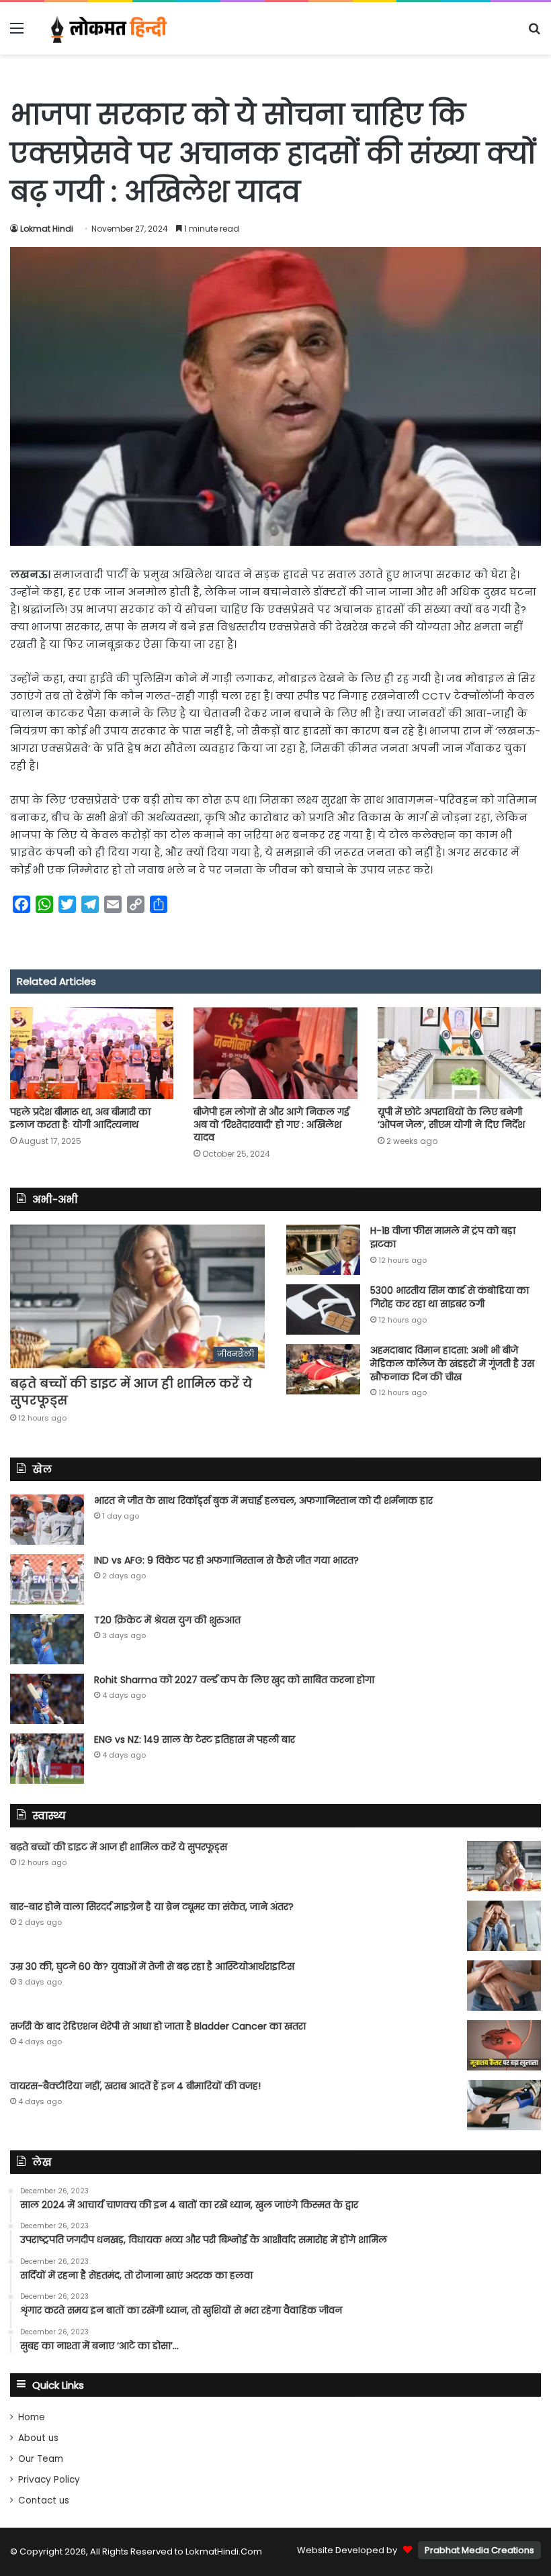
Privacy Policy (49, 2480)
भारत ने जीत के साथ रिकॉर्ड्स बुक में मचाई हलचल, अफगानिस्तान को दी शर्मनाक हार (263, 1500)
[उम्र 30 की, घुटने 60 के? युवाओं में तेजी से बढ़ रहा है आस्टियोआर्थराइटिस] (504, 1986)
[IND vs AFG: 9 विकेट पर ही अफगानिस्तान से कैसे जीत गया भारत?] (47, 1579)
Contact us (44, 2500)
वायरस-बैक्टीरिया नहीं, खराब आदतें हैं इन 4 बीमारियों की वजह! (135, 2086)
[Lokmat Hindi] (108, 28)
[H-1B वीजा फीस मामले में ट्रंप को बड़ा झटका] (323, 1250)
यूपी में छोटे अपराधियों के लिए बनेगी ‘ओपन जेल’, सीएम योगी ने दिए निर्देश (451, 1118)
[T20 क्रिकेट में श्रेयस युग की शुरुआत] (47, 1639)
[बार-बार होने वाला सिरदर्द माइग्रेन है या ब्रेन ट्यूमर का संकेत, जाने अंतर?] (504, 1926)
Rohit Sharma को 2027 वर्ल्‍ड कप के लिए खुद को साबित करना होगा (234, 1680)
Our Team (41, 2459)
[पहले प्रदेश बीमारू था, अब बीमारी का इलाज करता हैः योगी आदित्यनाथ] (92, 1053)
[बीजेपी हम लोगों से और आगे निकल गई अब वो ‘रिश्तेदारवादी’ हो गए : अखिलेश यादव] (275, 1053)
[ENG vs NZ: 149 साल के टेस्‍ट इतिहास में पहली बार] (47, 1759)
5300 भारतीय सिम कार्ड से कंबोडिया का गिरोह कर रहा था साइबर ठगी (450, 1297)
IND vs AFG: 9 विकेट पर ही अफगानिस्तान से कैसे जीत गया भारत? (226, 1560)
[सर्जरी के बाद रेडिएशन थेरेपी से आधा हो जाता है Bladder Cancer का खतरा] (504, 2045)
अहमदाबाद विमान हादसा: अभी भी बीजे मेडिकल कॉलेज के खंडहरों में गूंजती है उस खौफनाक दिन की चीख (452, 1363)
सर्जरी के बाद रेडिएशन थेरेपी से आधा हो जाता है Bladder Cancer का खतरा (158, 2026)
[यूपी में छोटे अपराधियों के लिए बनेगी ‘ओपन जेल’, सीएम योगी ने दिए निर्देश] (459, 1053)
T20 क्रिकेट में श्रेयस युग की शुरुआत (167, 1620)
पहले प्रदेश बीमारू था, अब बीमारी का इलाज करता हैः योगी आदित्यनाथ (80, 1118)
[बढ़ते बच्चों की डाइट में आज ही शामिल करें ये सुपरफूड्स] (504, 1866)
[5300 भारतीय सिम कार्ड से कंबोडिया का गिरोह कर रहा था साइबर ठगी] (323, 1309)
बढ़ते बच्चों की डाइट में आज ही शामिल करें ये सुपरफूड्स (119, 1847)
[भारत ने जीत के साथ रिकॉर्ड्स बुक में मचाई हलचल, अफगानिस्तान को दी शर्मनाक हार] (47, 1520)
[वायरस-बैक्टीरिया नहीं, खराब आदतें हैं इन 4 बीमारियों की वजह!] (504, 2105)
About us (38, 2438)
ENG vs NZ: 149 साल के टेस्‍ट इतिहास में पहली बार (195, 1739)
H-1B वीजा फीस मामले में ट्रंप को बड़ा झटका (443, 1237)
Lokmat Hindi (47, 229)
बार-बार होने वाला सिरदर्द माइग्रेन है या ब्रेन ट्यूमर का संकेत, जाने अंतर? (152, 1907)
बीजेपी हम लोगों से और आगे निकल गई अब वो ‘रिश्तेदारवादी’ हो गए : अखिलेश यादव (271, 1125)
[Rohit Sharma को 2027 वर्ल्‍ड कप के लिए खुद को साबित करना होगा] (47, 1699)
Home (32, 2417)
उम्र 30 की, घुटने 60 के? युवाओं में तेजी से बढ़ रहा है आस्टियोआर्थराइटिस (152, 1966)
